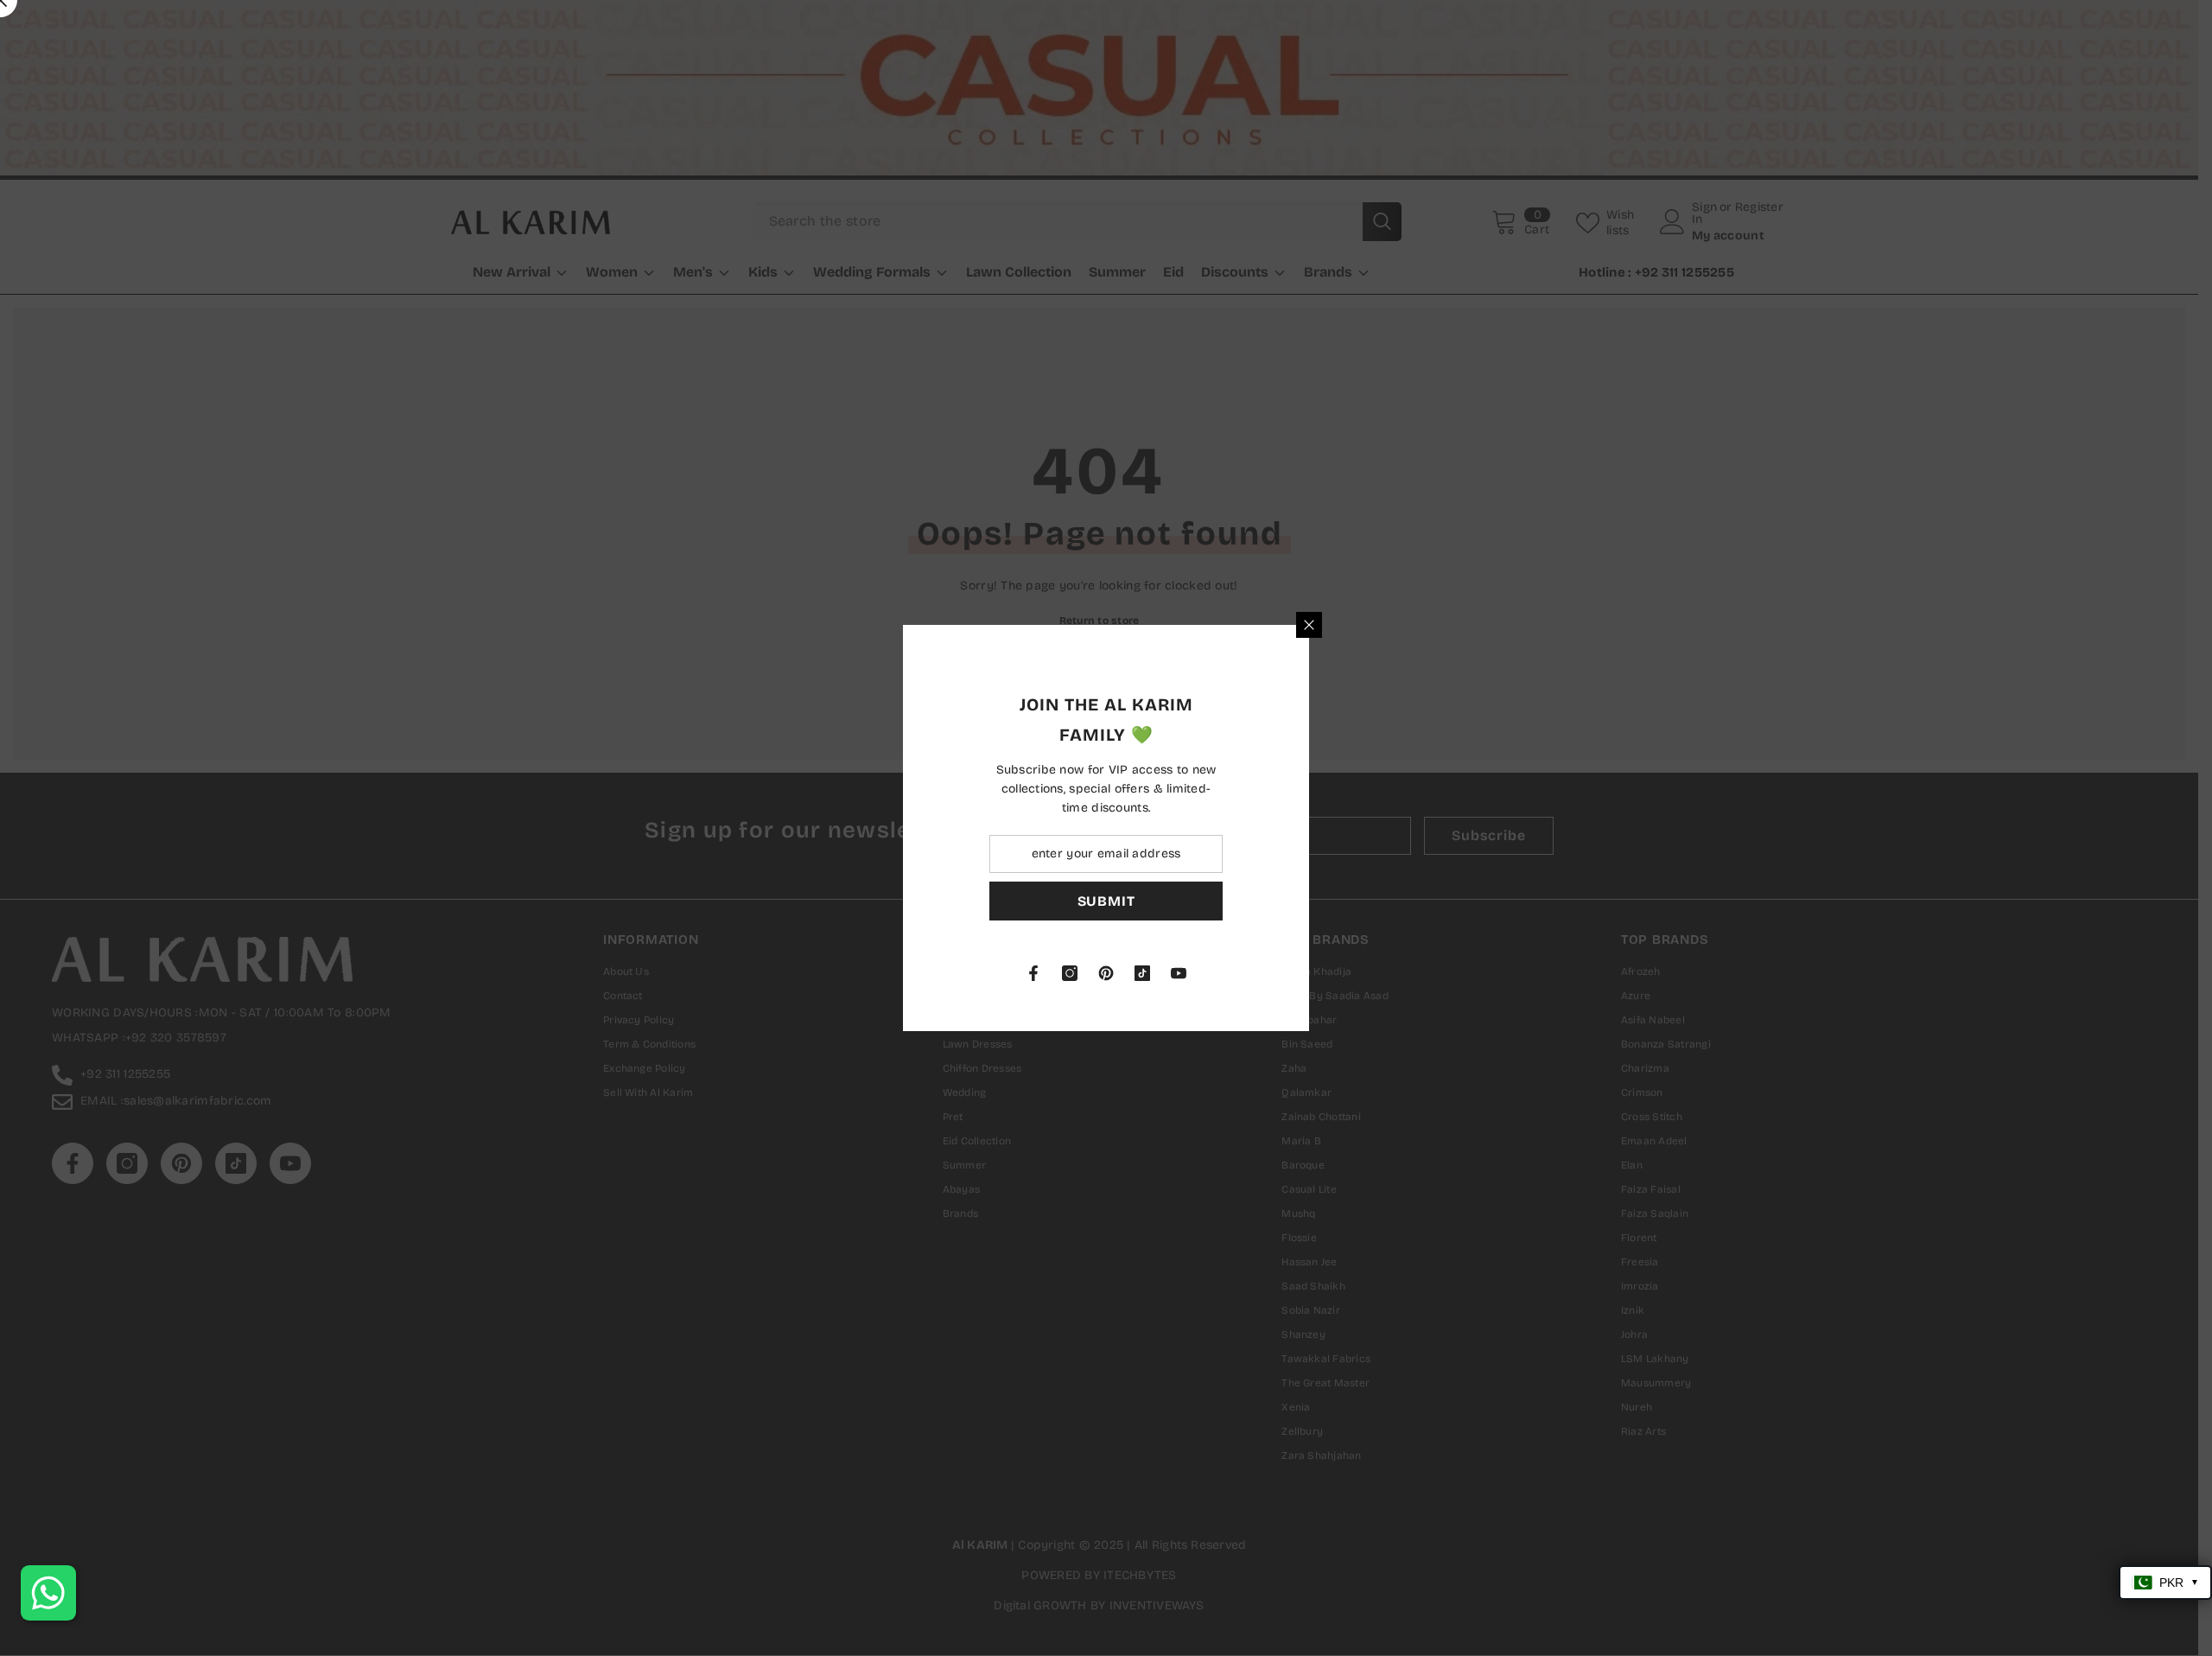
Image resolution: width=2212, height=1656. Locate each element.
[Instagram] (1273, 973)
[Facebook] (1236, 973)
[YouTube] (1382, 973)
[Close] (1512, 625)
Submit (1309, 901)
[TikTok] (1345, 973)
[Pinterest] (1309, 973)
